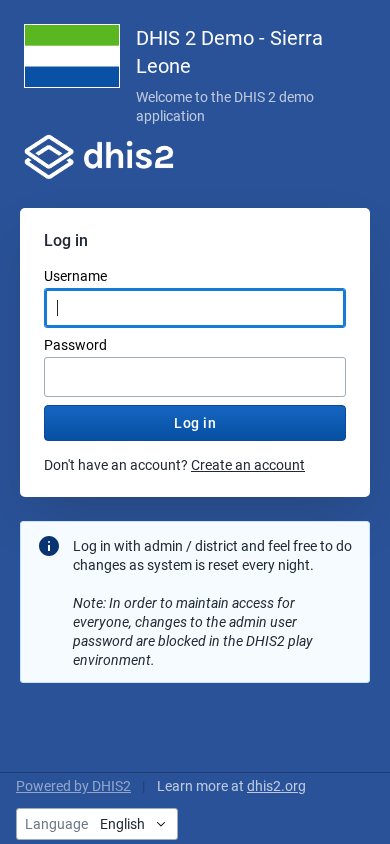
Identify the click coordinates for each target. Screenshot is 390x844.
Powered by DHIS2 (73, 786)
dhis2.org (276, 786)
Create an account (248, 465)
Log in (195, 423)
